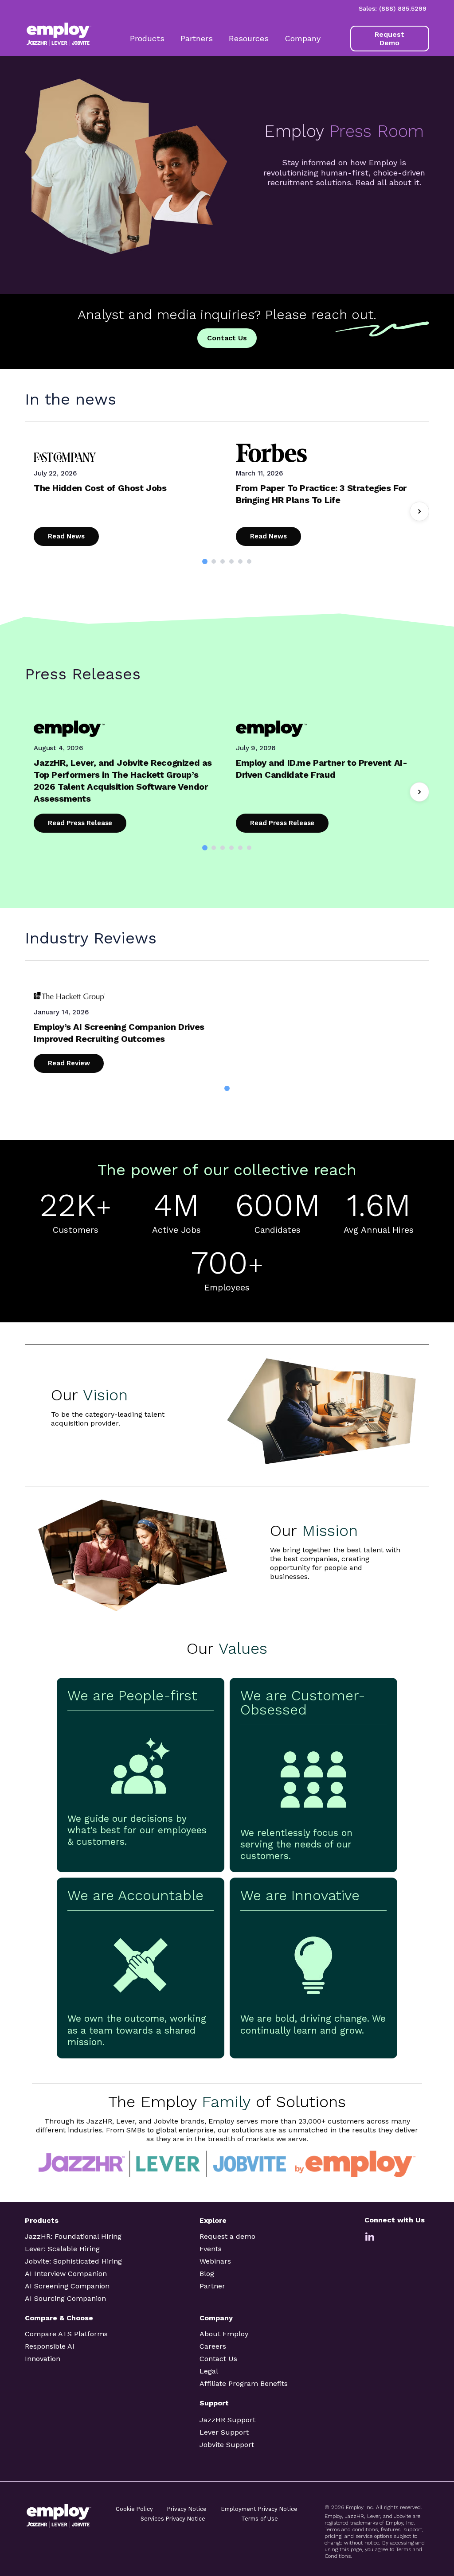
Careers (213, 2346)
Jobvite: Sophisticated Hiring (73, 2261)
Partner (212, 2286)
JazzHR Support (227, 2420)
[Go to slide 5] (240, 561)
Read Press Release (80, 823)
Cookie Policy (134, 2509)
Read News (66, 536)
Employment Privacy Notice (259, 2509)
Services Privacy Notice (173, 2519)
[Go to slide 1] (205, 561)
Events (211, 2249)
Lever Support (224, 2432)
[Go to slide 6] (249, 561)
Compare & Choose (59, 2318)
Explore (213, 2220)
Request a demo (227, 2236)
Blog (207, 2274)
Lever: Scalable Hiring (62, 2249)
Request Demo (389, 39)
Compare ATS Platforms (66, 2334)
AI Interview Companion (66, 2274)
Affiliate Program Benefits (244, 2383)
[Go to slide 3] (223, 561)
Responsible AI (50, 2346)
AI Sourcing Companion (65, 2298)
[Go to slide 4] (231, 561)
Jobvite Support (227, 2445)
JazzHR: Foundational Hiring (73, 2236)
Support (214, 2403)
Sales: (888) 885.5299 (393, 8)
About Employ (224, 2334)
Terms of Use (260, 2519)
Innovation (43, 2359)
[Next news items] (419, 511)
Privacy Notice (187, 2509)
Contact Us (227, 338)
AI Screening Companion (67, 2286)
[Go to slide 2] (214, 561)
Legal (209, 2371)
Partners (197, 38)
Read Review (69, 1063)
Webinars (215, 2261)
